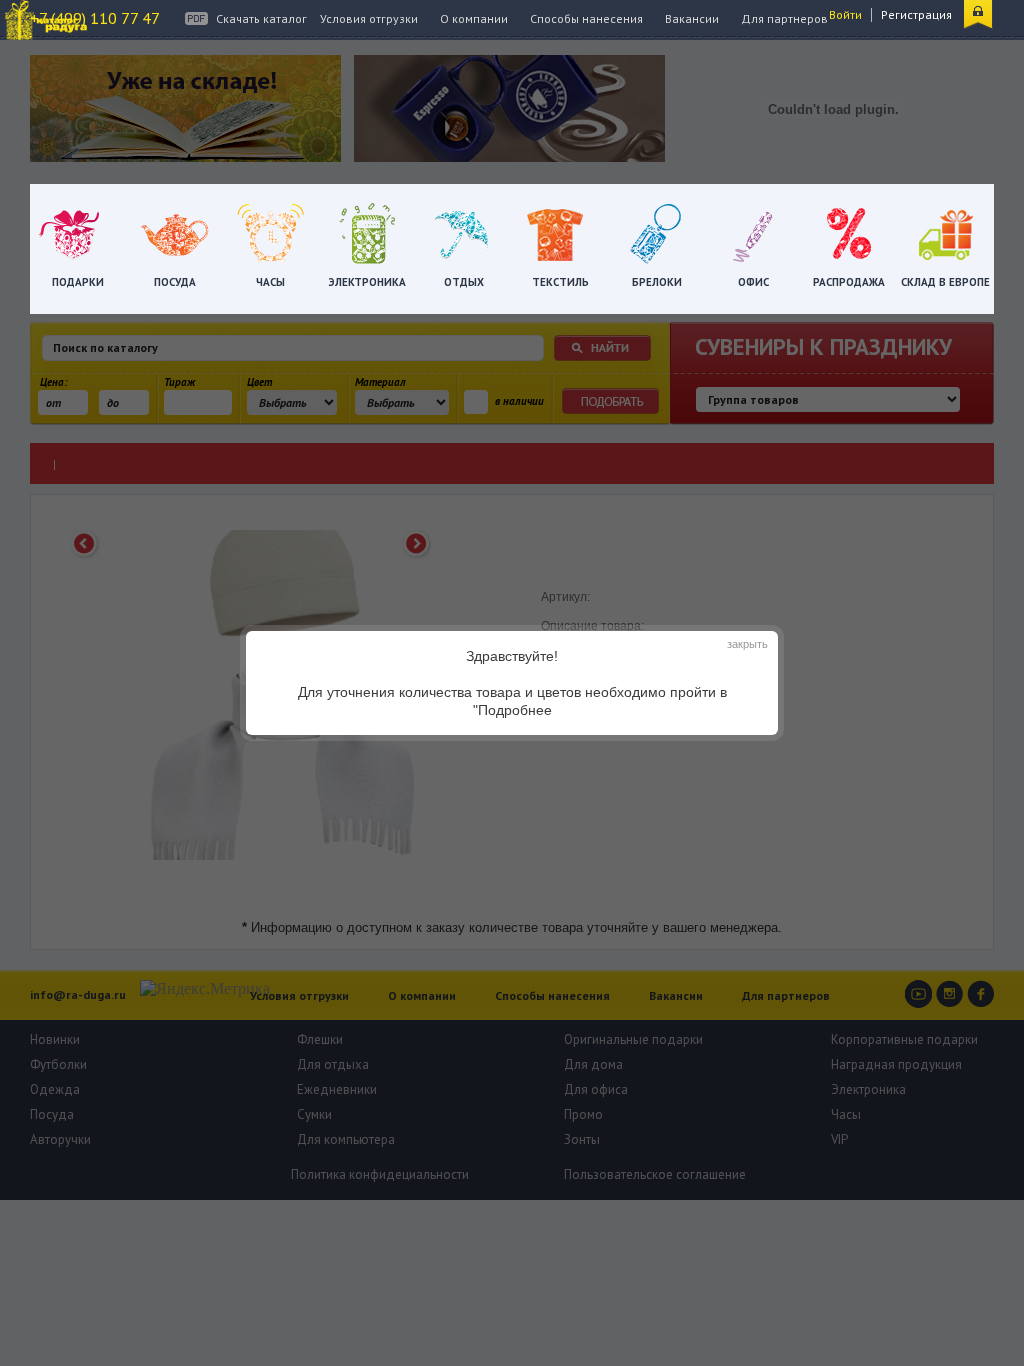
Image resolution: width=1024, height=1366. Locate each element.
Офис (753, 282)
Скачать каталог (261, 18)
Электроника (367, 282)
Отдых (464, 282)
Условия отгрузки (369, 18)
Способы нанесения (586, 18)
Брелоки (657, 282)
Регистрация (916, 14)
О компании (474, 18)
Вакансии (692, 18)
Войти (845, 14)
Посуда (175, 282)
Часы (270, 282)
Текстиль (560, 282)
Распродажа (849, 282)
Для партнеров (784, 18)
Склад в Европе (945, 282)
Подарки (78, 282)
